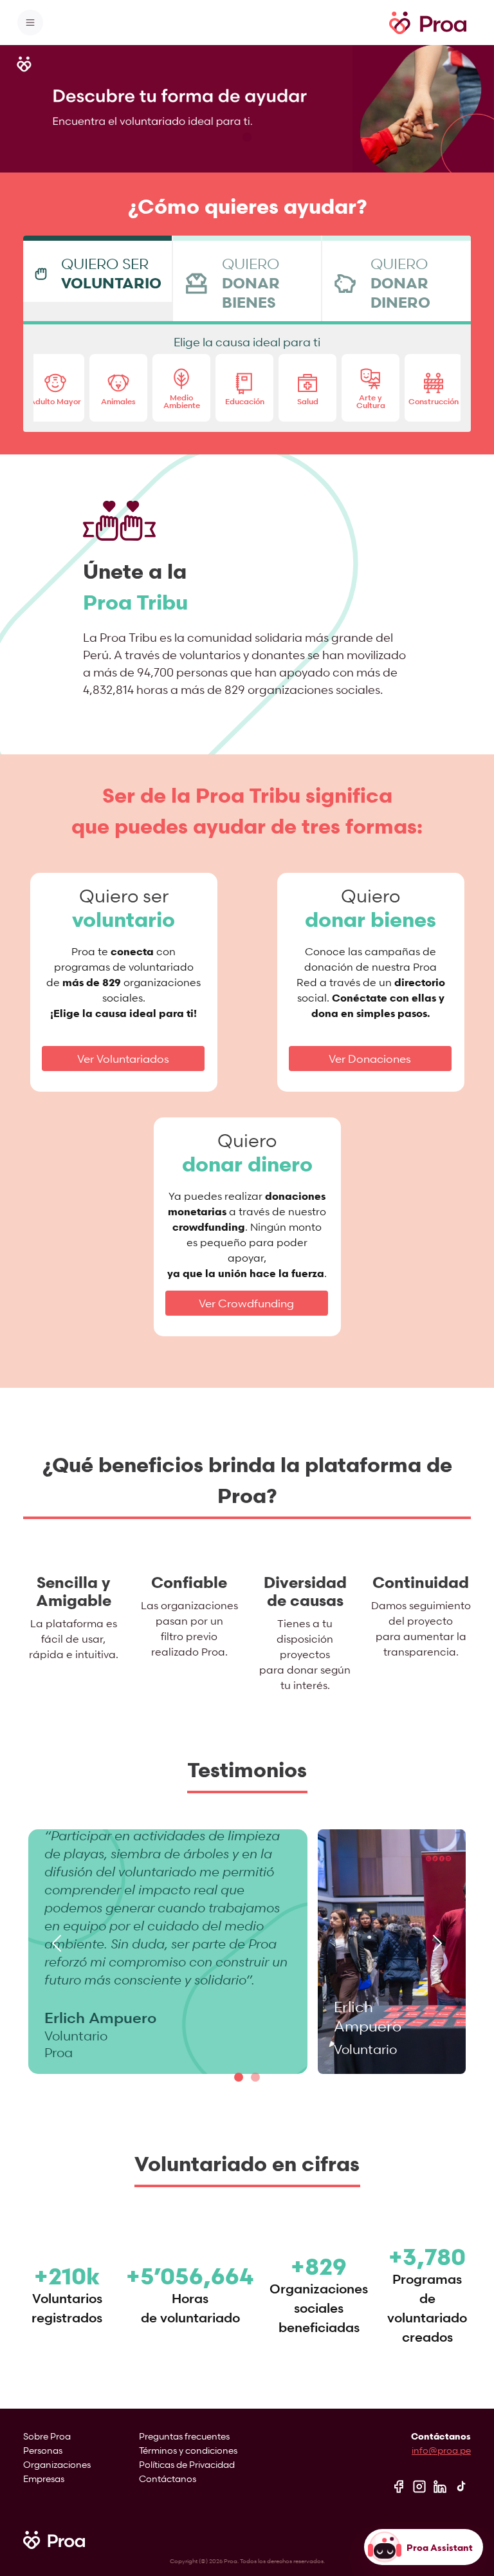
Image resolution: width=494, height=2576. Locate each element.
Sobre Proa (47, 2436)
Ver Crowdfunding (246, 1303)
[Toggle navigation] (30, 23)
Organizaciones (57, 2464)
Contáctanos (168, 2478)
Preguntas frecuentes (184, 2436)
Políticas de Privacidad (187, 2464)
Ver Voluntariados (123, 1059)
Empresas (44, 2478)
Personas (43, 2450)
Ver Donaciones (370, 1059)
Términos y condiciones (188, 2450)
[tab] (97, 269)
